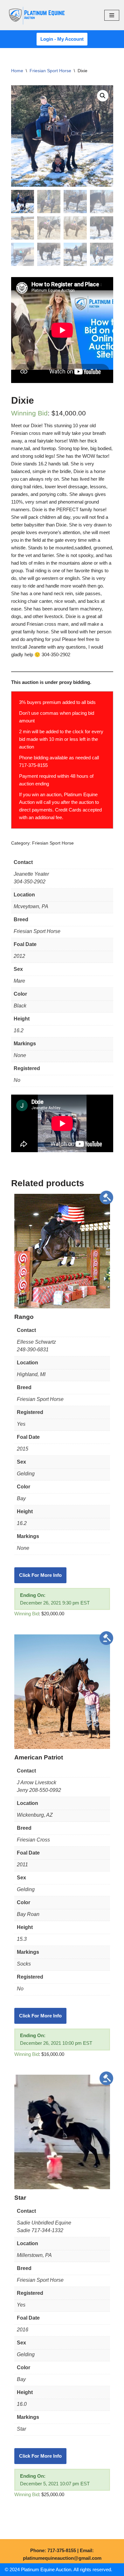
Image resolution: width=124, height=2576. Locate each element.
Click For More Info (40, 1575)
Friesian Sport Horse (50, 71)
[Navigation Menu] (112, 15)
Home (17, 71)
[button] (103, 96)
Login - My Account (62, 39)
